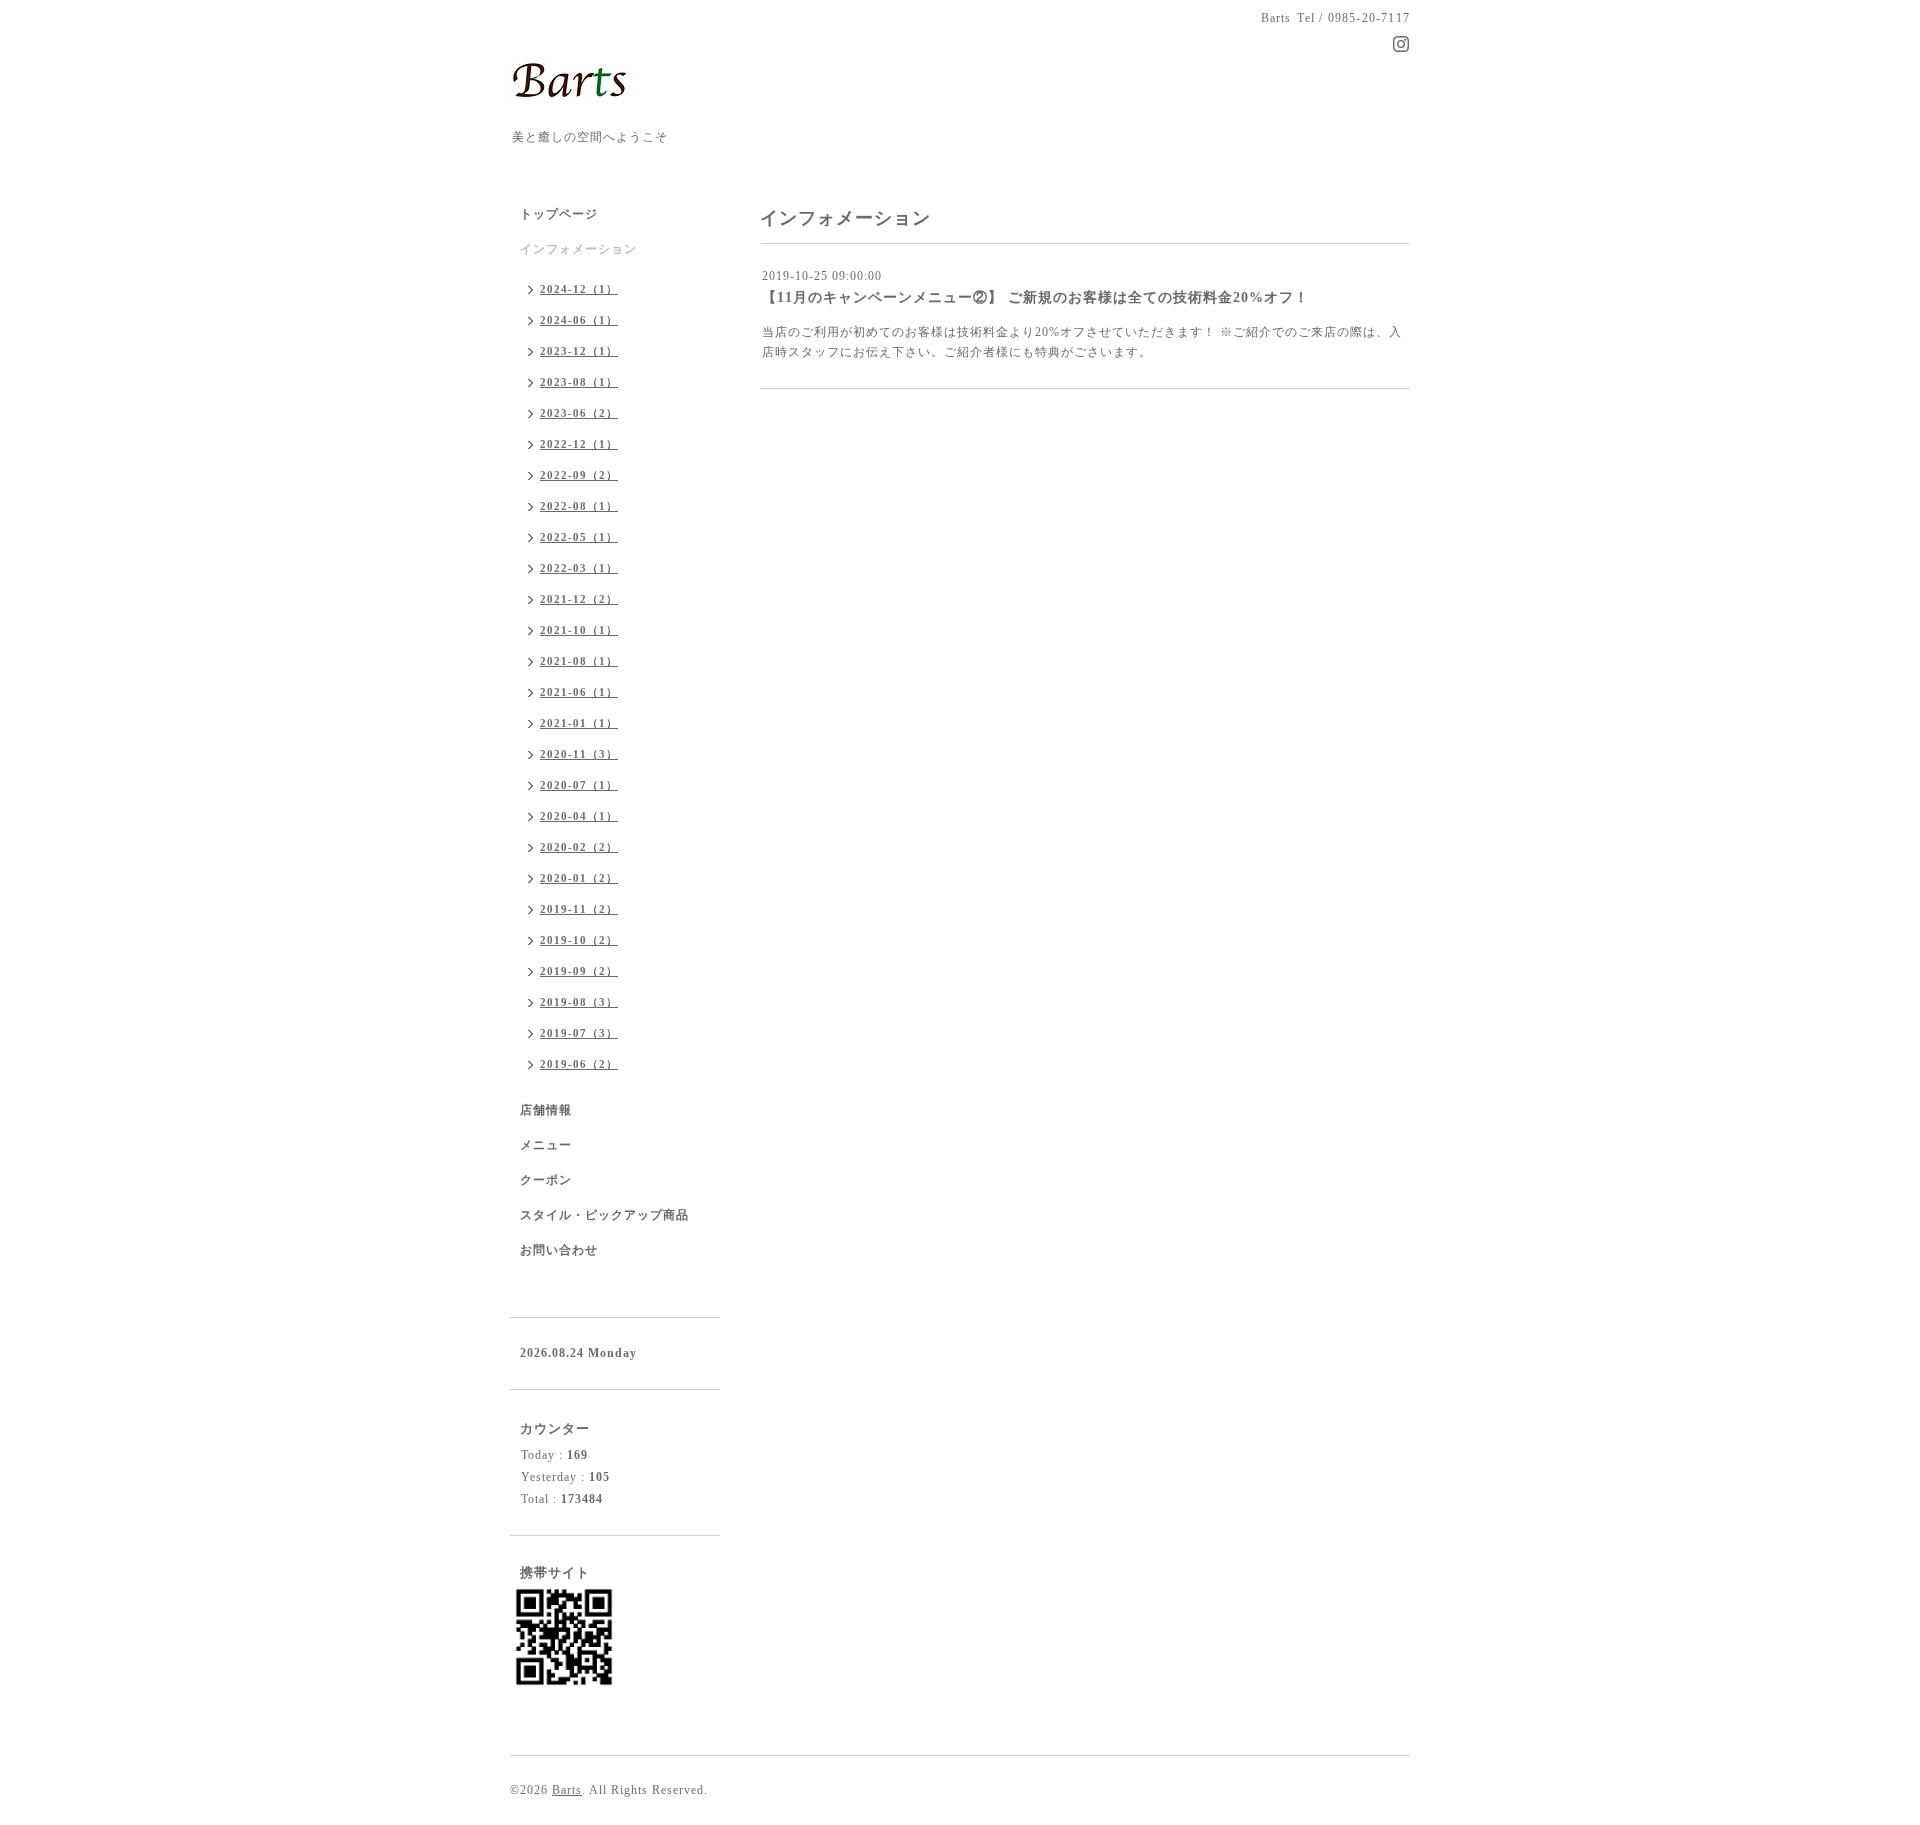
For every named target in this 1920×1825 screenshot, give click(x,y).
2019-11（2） (579, 909)
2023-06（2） (579, 413)
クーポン (546, 1180)
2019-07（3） (579, 1033)
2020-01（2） (579, 878)
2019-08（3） (579, 1002)
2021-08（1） (579, 661)
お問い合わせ (559, 1250)
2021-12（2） (579, 599)
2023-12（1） (579, 351)
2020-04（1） (579, 816)
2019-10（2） (579, 940)
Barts (567, 1790)
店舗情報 (546, 1110)
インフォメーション (578, 249)
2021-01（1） (579, 723)
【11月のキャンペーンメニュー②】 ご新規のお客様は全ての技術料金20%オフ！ (1035, 297)
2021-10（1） (579, 630)
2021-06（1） (579, 692)
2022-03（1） (579, 568)
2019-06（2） (579, 1064)
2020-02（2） (579, 847)
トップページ (559, 214)
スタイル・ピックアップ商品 (604, 1215)
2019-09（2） (579, 971)
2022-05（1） (579, 537)
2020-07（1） (579, 785)
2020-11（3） (579, 754)
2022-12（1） (579, 444)
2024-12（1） (579, 289)
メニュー (546, 1145)
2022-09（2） (579, 475)
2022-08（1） (579, 506)
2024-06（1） (579, 320)
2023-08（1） (579, 382)
